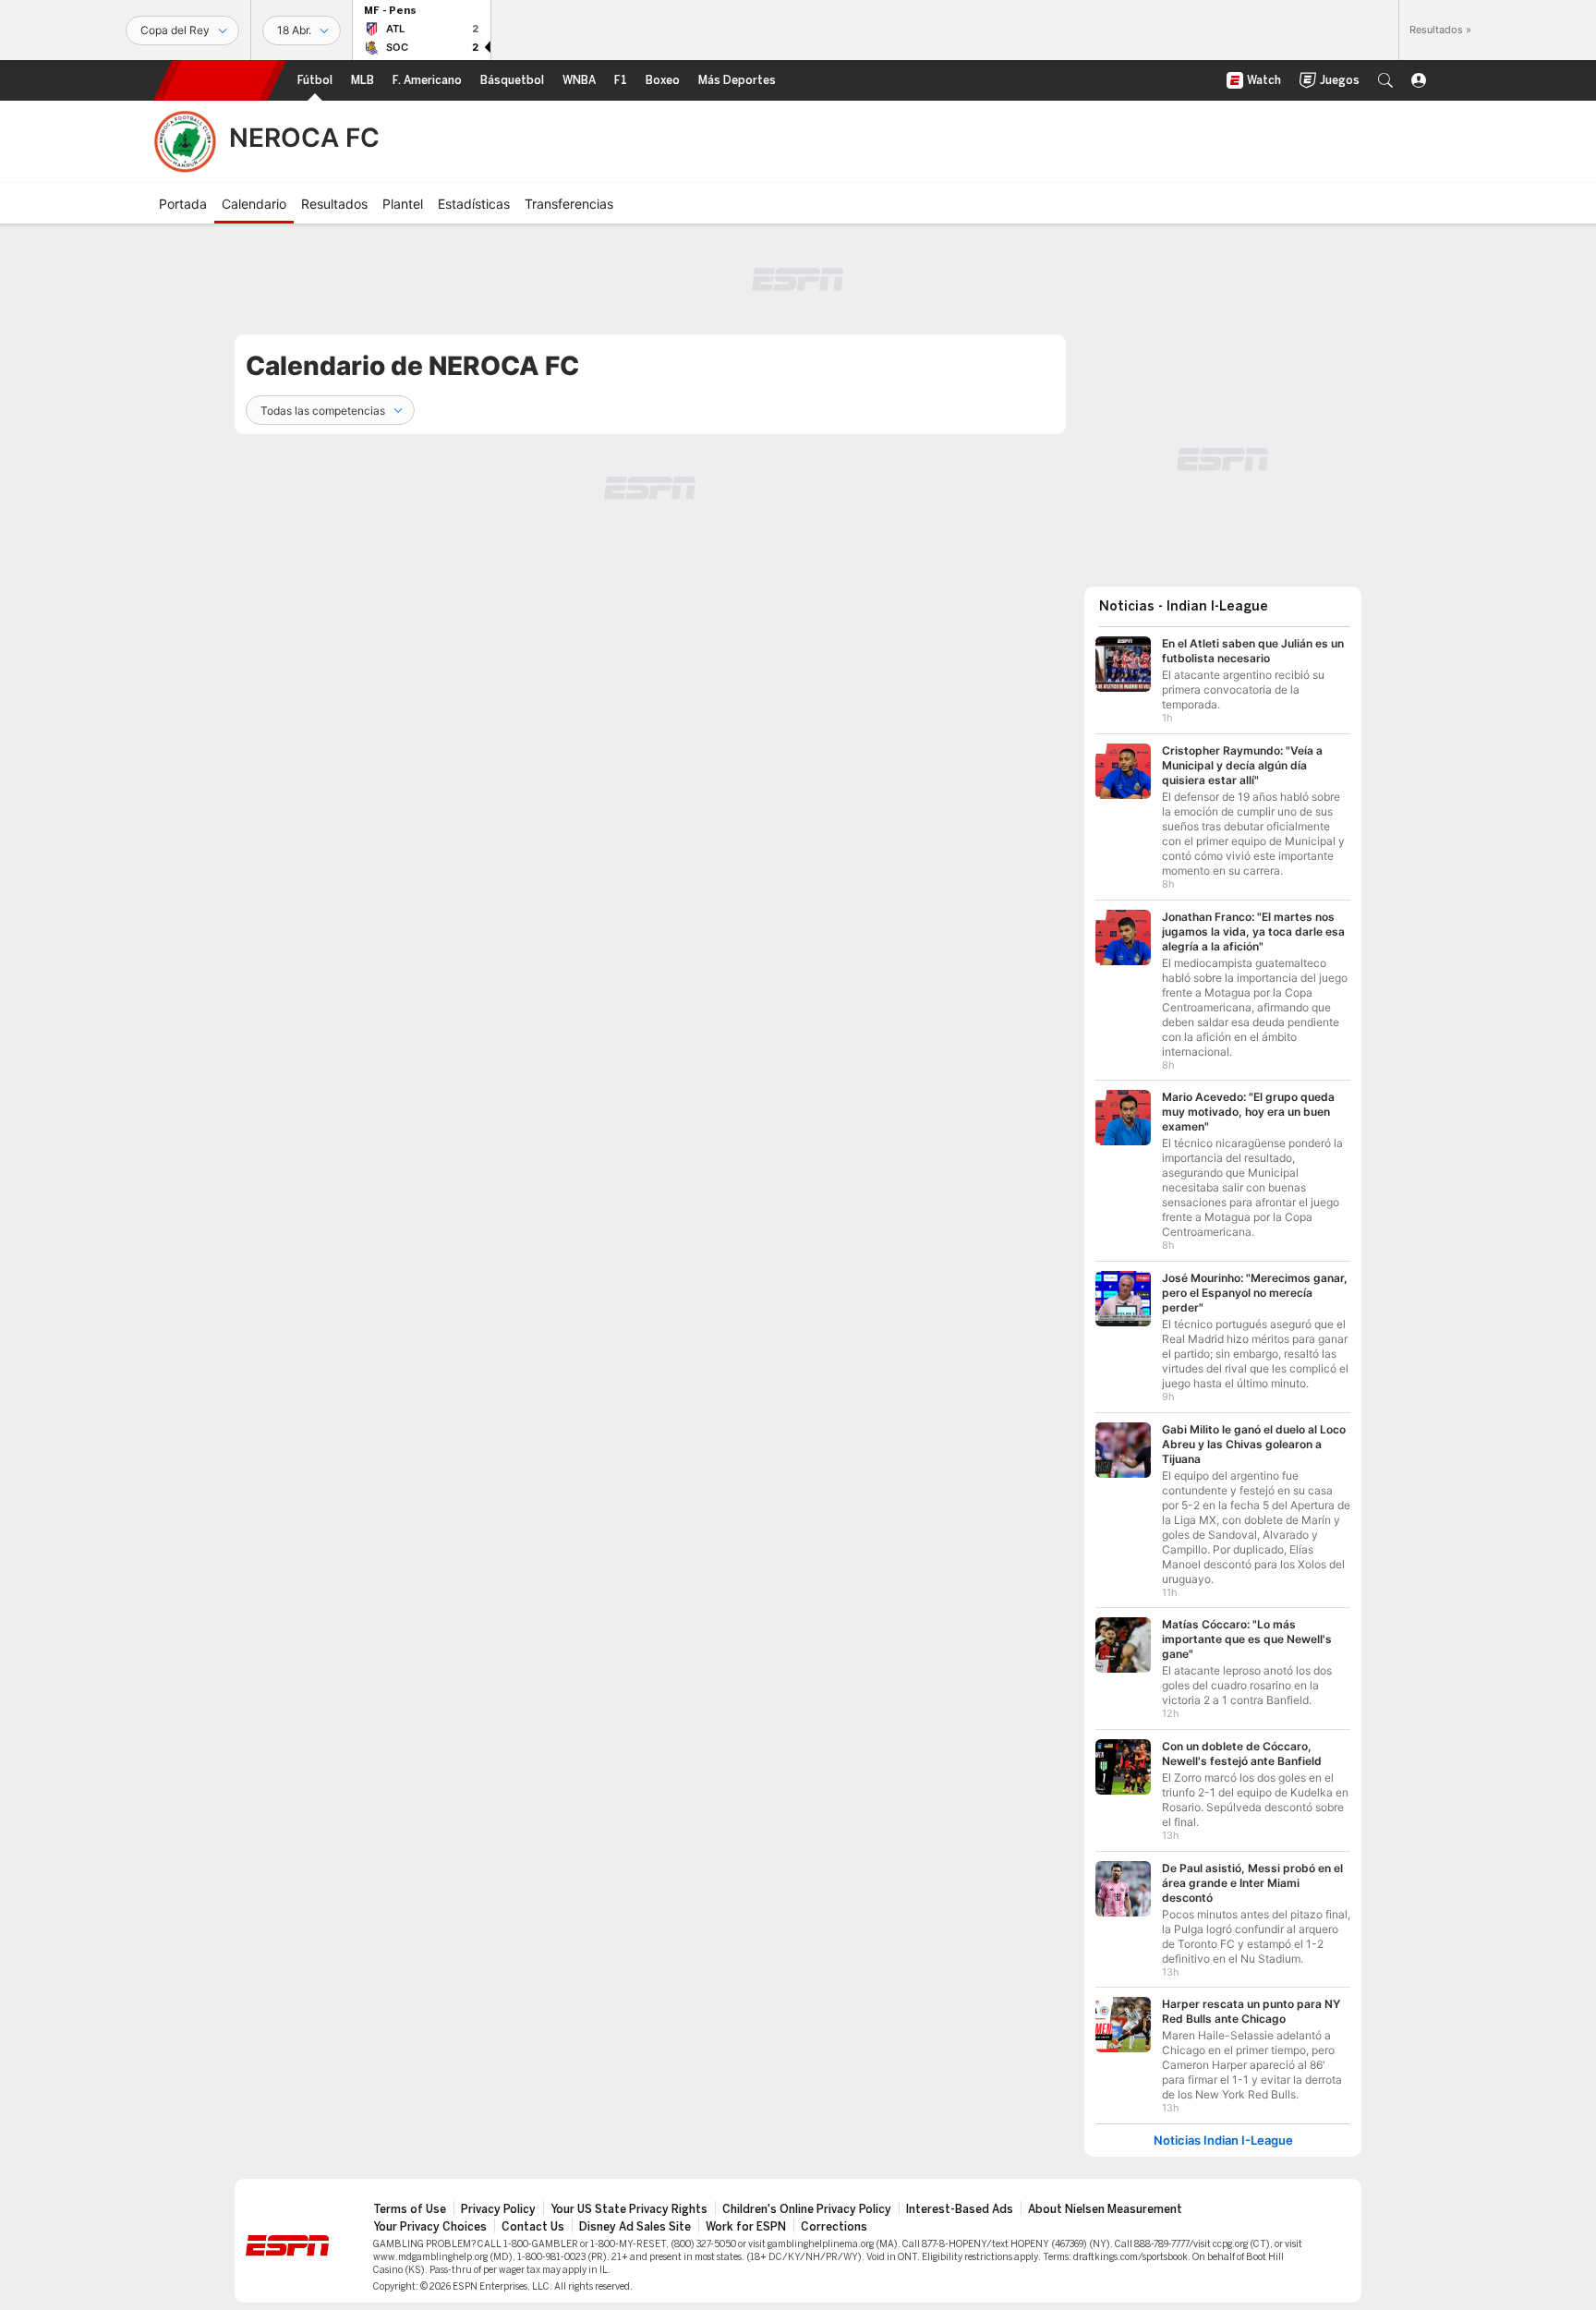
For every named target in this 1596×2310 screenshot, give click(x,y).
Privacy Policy (498, 2209)
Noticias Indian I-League (1223, 2141)
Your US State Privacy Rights (629, 2209)
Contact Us (533, 2227)
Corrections (834, 2227)
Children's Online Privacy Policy (807, 2209)
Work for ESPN (746, 2227)
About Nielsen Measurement (1105, 2209)
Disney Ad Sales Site (635, 2227)
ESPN (220, 80)
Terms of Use (410, 2209)
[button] (1385, 80)
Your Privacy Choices (430, 2227)
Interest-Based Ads (960, 2209)
